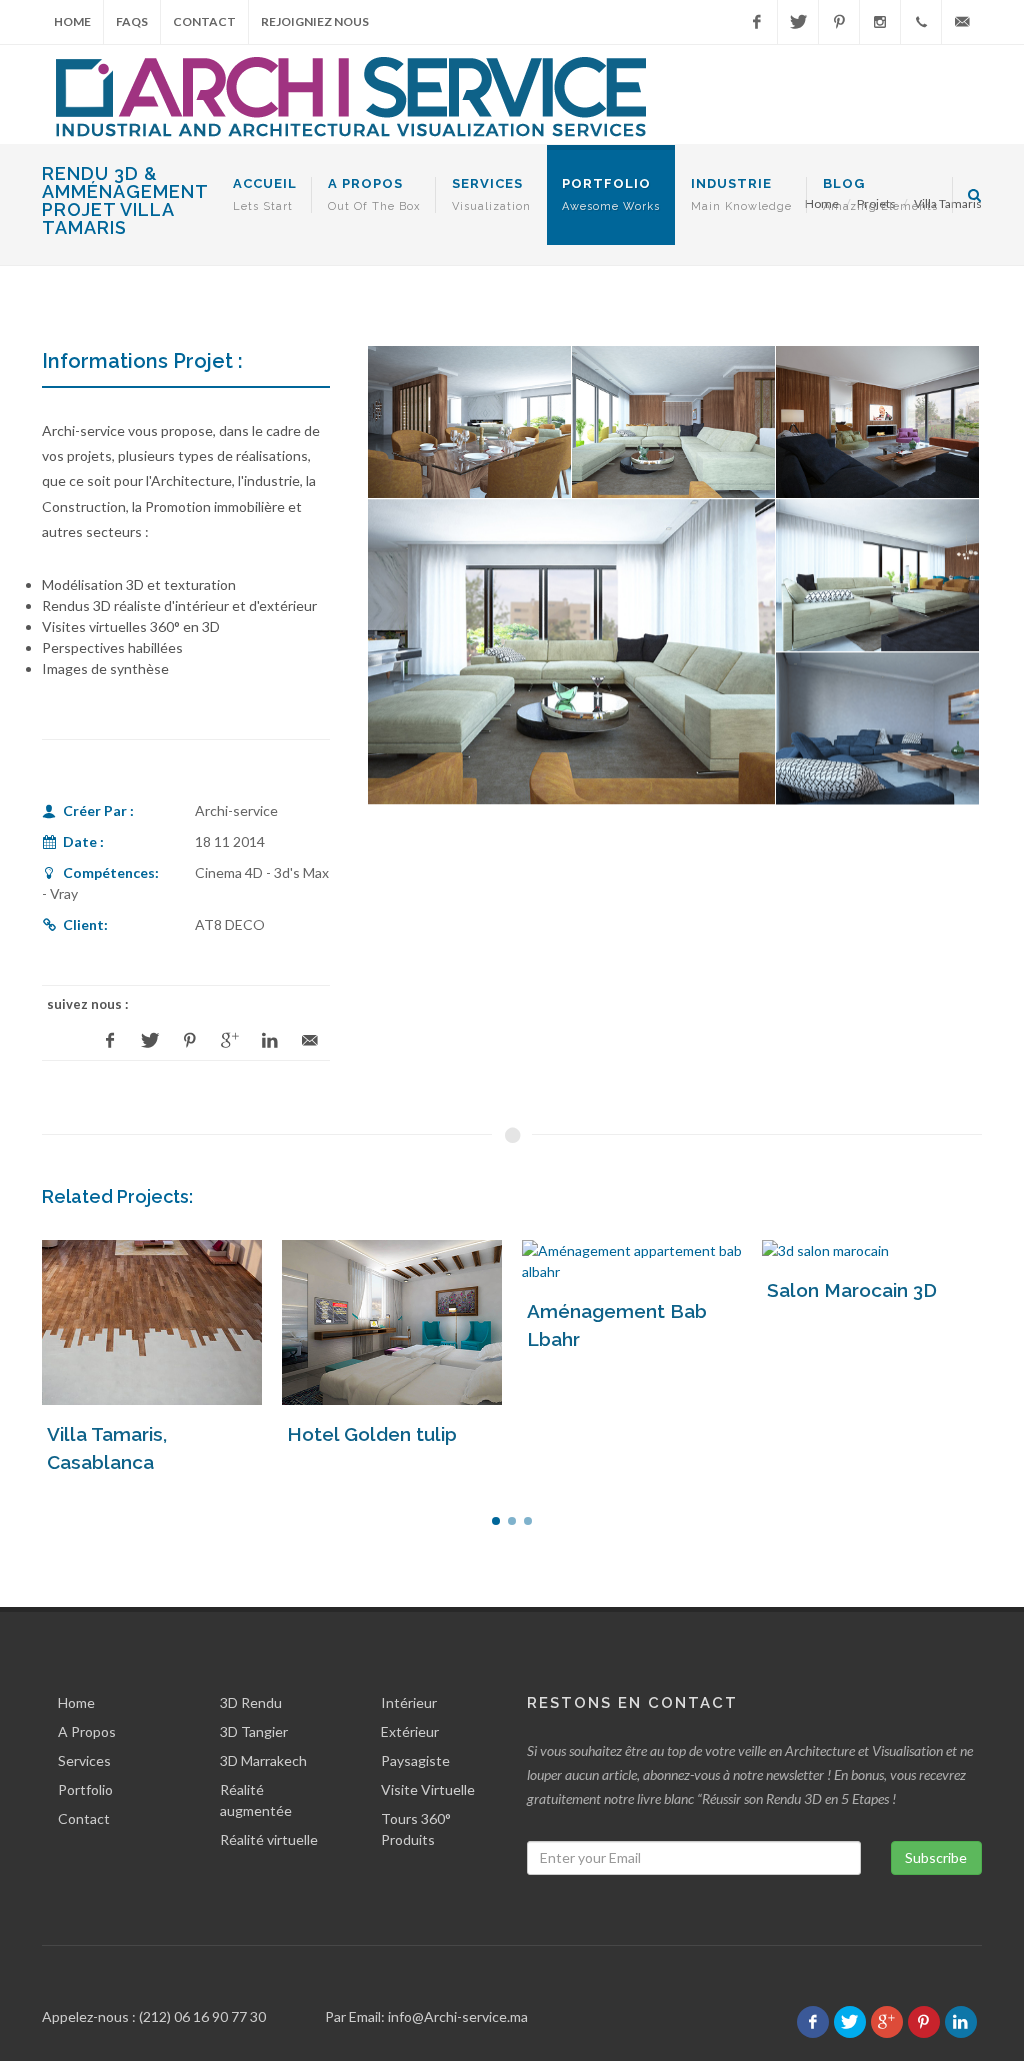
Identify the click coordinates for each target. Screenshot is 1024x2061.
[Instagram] (880, 22)
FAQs (132, 21)
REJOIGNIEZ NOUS (315, 21)
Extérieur (410, 1731)
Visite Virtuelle (428, 1789)
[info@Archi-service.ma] (962, 22)
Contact (204, 21)
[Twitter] (798, 22)
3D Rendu (251, 1702)
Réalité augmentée (256, 1800)
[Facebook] (757, 22)
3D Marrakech (263, 1760)
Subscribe (936, 1857)
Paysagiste (415, 1760)
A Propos (87, 1731)
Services (84, 1760)
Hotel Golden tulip (372, 1434)
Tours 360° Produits (416, 1829)
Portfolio (85, 1789)
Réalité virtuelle (269, 1839)
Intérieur (409, 1702)
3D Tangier (254, 1731)
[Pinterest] (839, 22)
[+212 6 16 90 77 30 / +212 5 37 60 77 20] (921, 22)
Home (72, 21)
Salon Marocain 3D (852, 1290)
